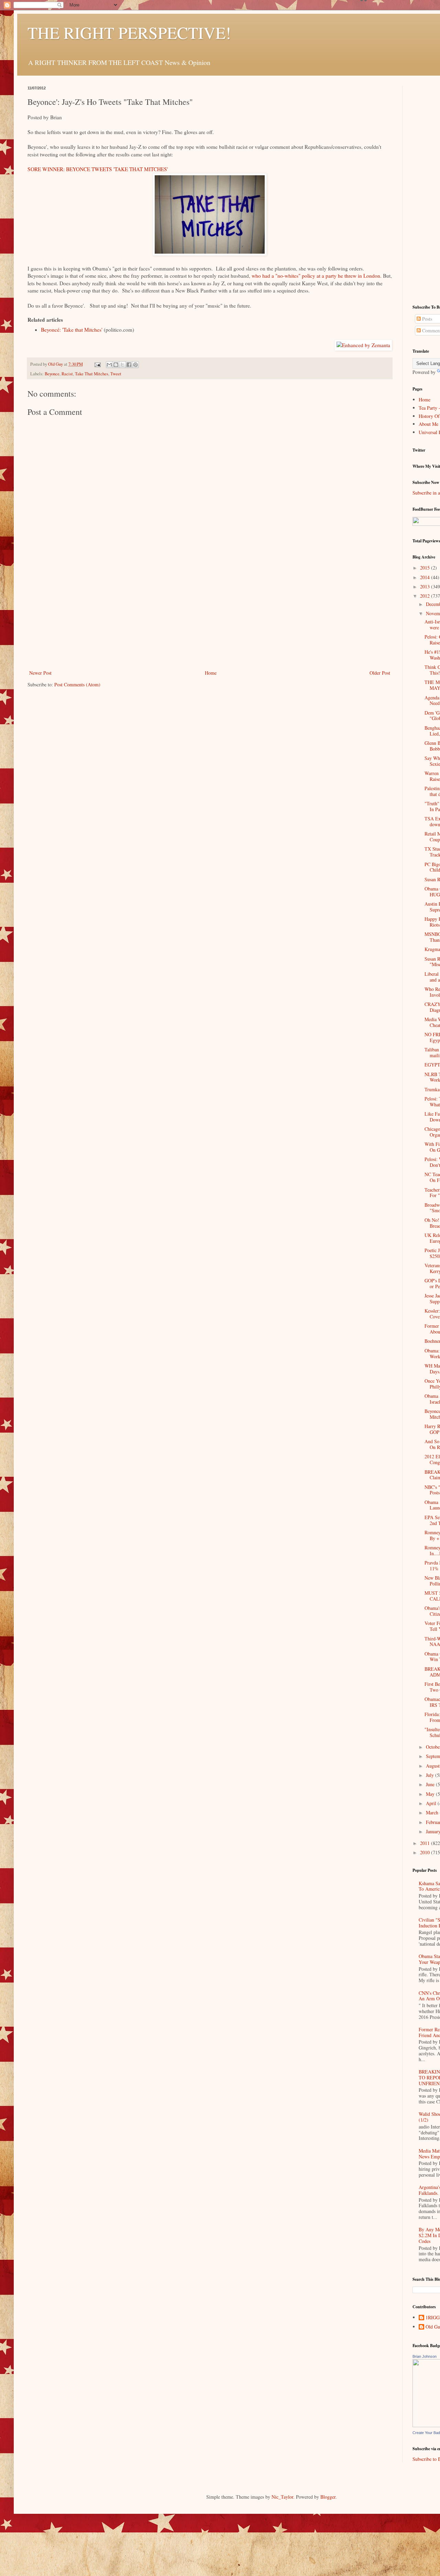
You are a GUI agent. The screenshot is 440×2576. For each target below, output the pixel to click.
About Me (428, 424)
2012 (426, 596)
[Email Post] (97, 364)
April (432, 1803)
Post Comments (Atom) (77, 684)
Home (211, 673)
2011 (426, 1843)
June (431, 1784)
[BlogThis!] (116, 365)
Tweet (116, 374)
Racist (67, 374)
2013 (426, 587)
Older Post (380, 673)
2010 (426, 1852)
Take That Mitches (92, 374)
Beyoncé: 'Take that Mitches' (72, 330)
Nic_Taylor (282, 2497)
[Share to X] (122, 365)
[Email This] (109, 365)
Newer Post (40, 673)
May (431, 1794)
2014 (426, 577)
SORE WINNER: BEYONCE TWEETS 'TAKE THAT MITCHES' (98, 169)
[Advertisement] (210, 617)
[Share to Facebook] (129, 365)
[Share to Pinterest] (135, 365)
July (431, 1775)
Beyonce (52, 374)
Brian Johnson (425, 2356)
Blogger (328, 2497)
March (433, 1812)
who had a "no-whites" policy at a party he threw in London (316, 276)
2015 (426, 568)
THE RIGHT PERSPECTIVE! (129, 32)
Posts (426, 319)
